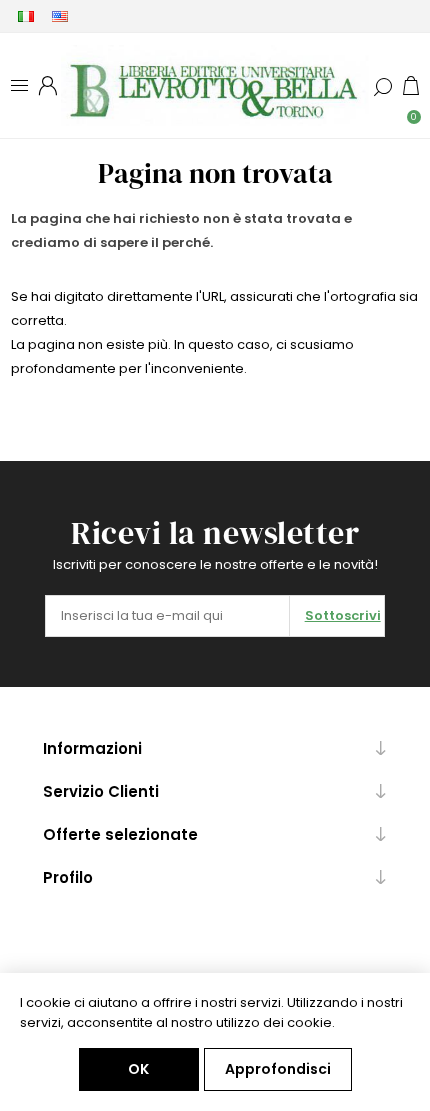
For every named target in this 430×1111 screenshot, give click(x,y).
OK (138, 1069)
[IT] (26, 16)
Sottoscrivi (343, 615)
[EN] (60, 16)
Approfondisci (278, 1069)
